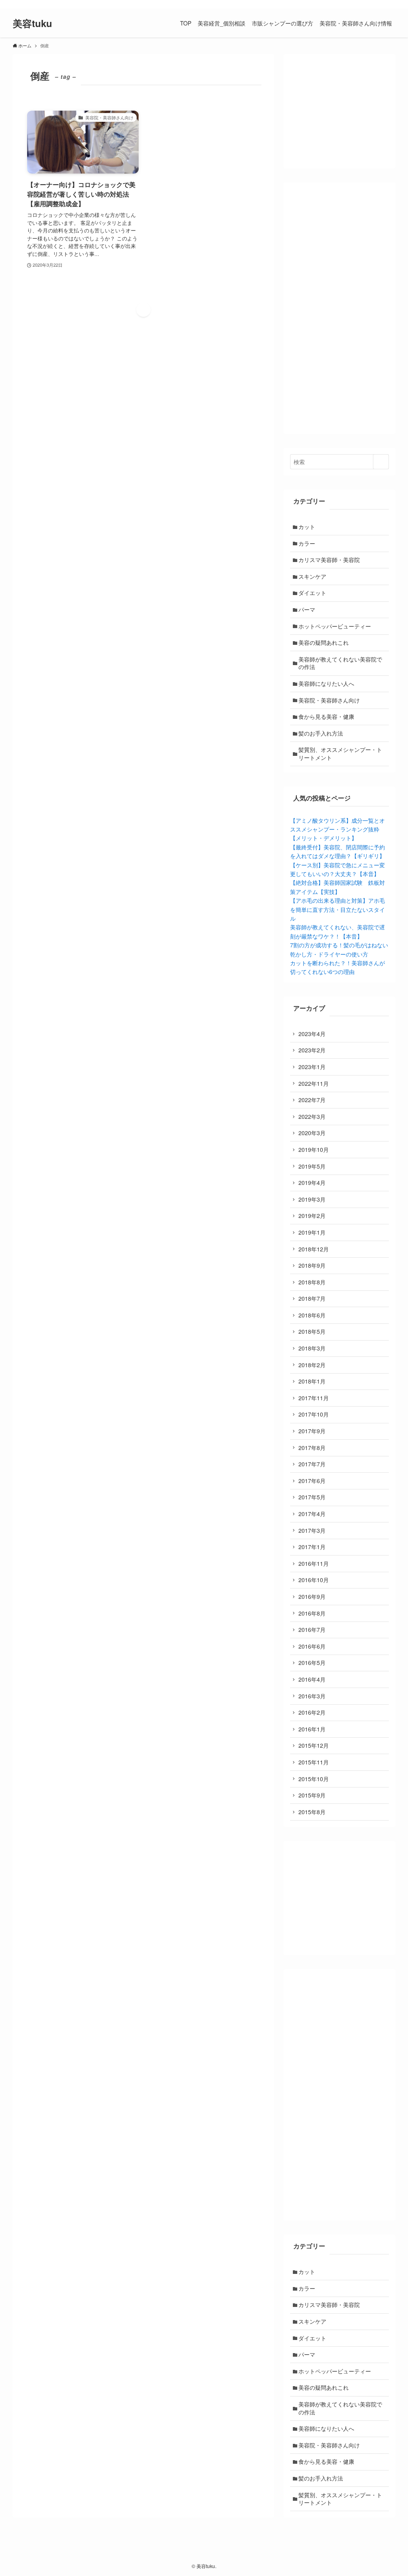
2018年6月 (312, 1315)
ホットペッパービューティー (335, 626)
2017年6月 (312, 1481)
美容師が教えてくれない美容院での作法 (340, 663)
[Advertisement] (339, 308)
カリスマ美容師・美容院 (329, 560)
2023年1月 (312, 1067)
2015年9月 (312, 1795)
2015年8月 (312, 1812)
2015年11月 (314, 1762)
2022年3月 (312, 1116)
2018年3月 (312, 1348)
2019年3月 (312, 1199)
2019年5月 (312, 1166)
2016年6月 (312, 1646)
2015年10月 (314, 1779)
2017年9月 (312, 1431)
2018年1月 (312, 1381)
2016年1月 (312, 1729)
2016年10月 (314, 1580)
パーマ (307, 609)
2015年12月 (314, 1745)
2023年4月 (312, 1034)
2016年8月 (312, 1613)
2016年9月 (312, 1596)
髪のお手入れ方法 (321, 733)
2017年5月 (312, 1497)
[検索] (390, 4)
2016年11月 (314, 1563)
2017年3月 (312, 1530)
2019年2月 (312, 1216)
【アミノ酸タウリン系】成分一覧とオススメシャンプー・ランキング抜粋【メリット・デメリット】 (337, 829)
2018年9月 (312, 1265)
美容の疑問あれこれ (324, 642)
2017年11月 (314, 1398)
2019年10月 (314, 1149)
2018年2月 (312, 1365)
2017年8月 (312, 1448)
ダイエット (312, 593)
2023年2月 (312, 1050)
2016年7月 (312, 1630)
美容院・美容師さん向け (329, 700)
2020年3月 (312, 1133)
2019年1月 (312, 1232)
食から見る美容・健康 (326, 716)
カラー (307, 543)
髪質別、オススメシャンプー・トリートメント (340, 753)
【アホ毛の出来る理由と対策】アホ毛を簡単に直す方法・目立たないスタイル (337, 909)
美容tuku (32, 23)
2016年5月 (312, 1663)
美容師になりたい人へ (326, 683)
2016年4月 (312, 1679)
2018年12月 (314, 1249)
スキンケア (312, 576)
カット (307, 527)
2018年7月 (312, 1298)
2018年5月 (312, 1331)
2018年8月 (312, 1282)
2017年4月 (312, 1514)
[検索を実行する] (381, 462)
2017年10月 (314, 1414)
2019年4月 (312, 1183)
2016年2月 (312, 1712)
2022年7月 (312, 1100)
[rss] (380, 4)
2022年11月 (314, 1083)
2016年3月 (312, 1696)
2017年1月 (312, 1547)
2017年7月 (312, 1464)
